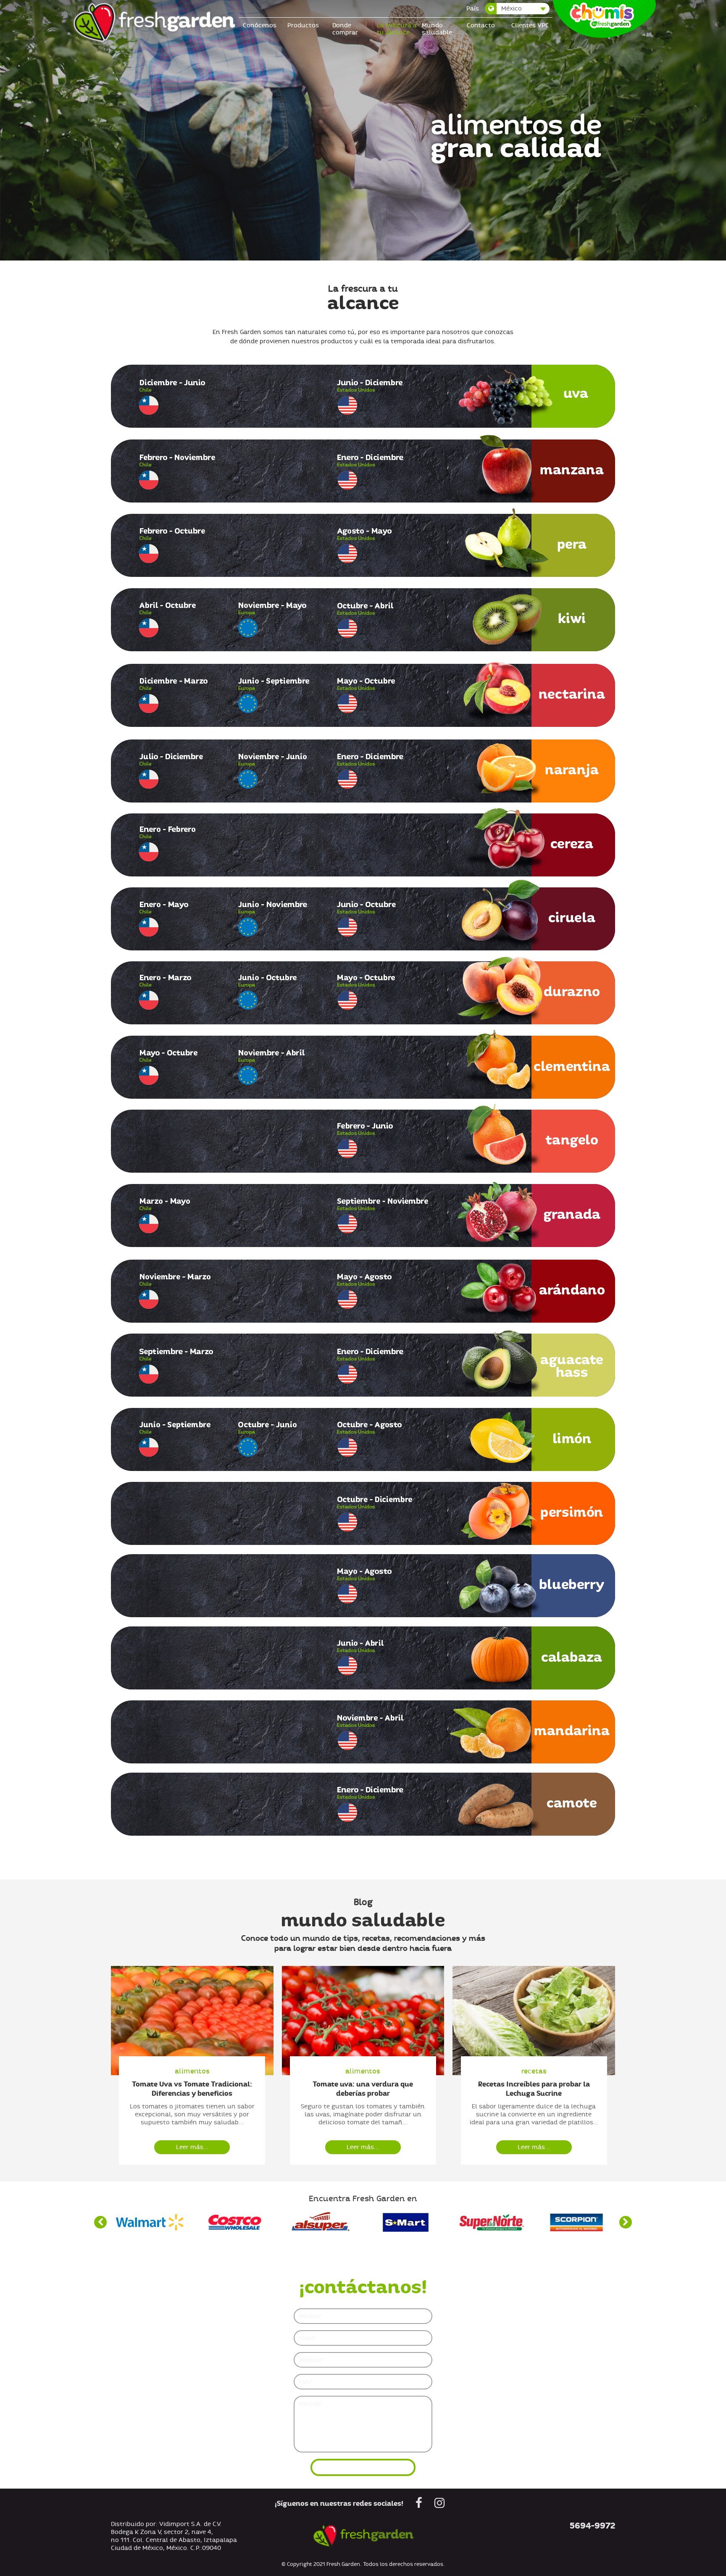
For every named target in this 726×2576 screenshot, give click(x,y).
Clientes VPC (530, 25)
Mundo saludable (437, 29)
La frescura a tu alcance (397, 29)
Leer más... (192, 2147)
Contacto (481, 25)
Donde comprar (345, 29)
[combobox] (518, 9)
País (473, 9)
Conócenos (260, 25)
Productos (303, 25)
